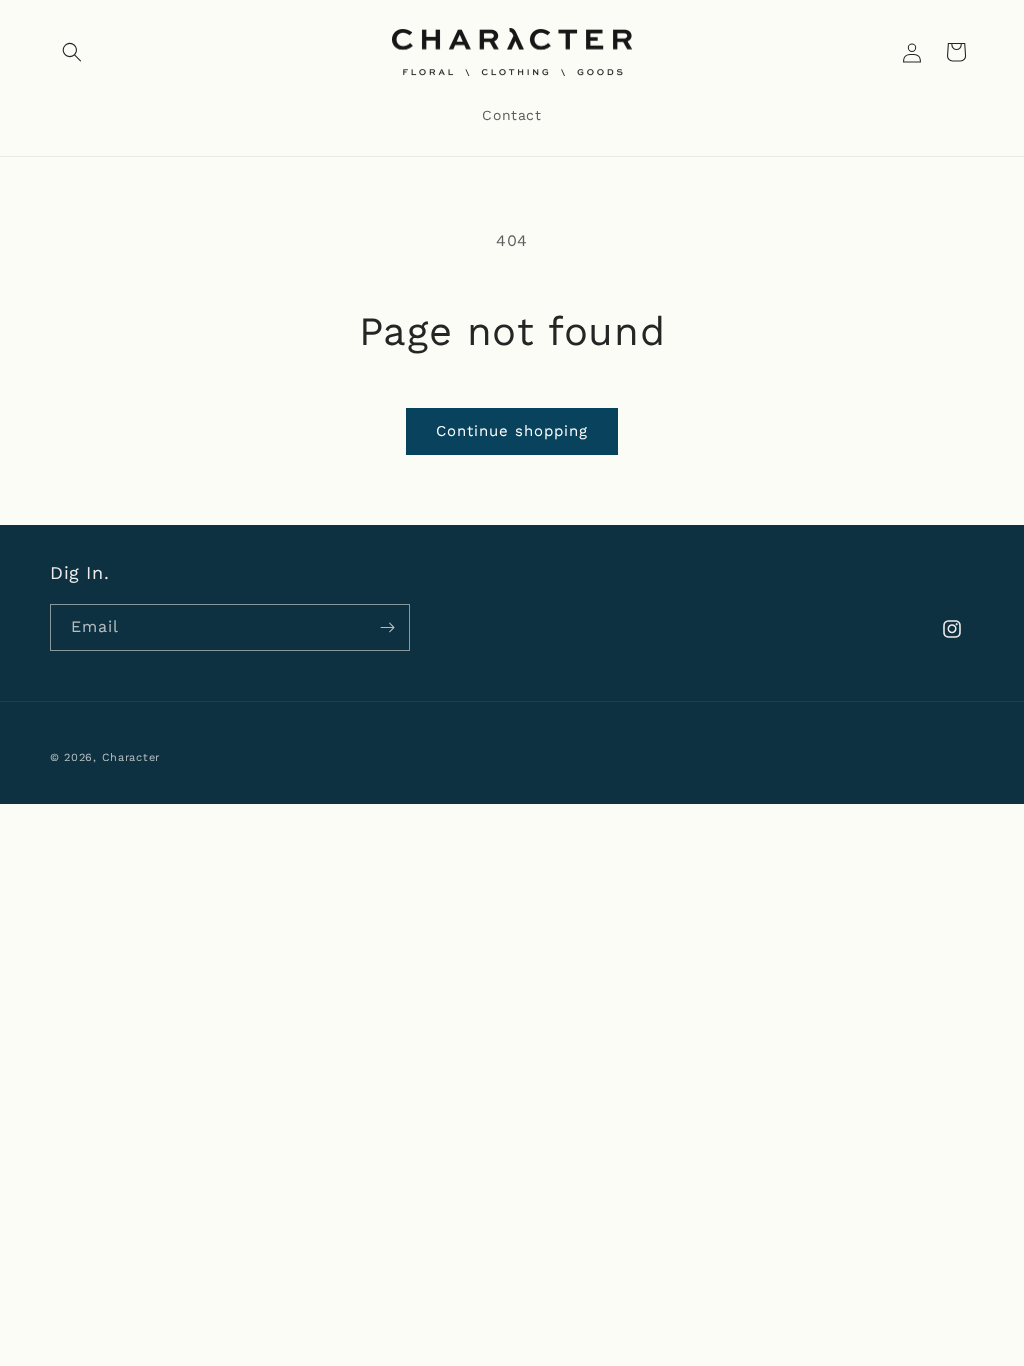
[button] (72, 52)
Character (131, 757)
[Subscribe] (387, 627)
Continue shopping (512, 431)
